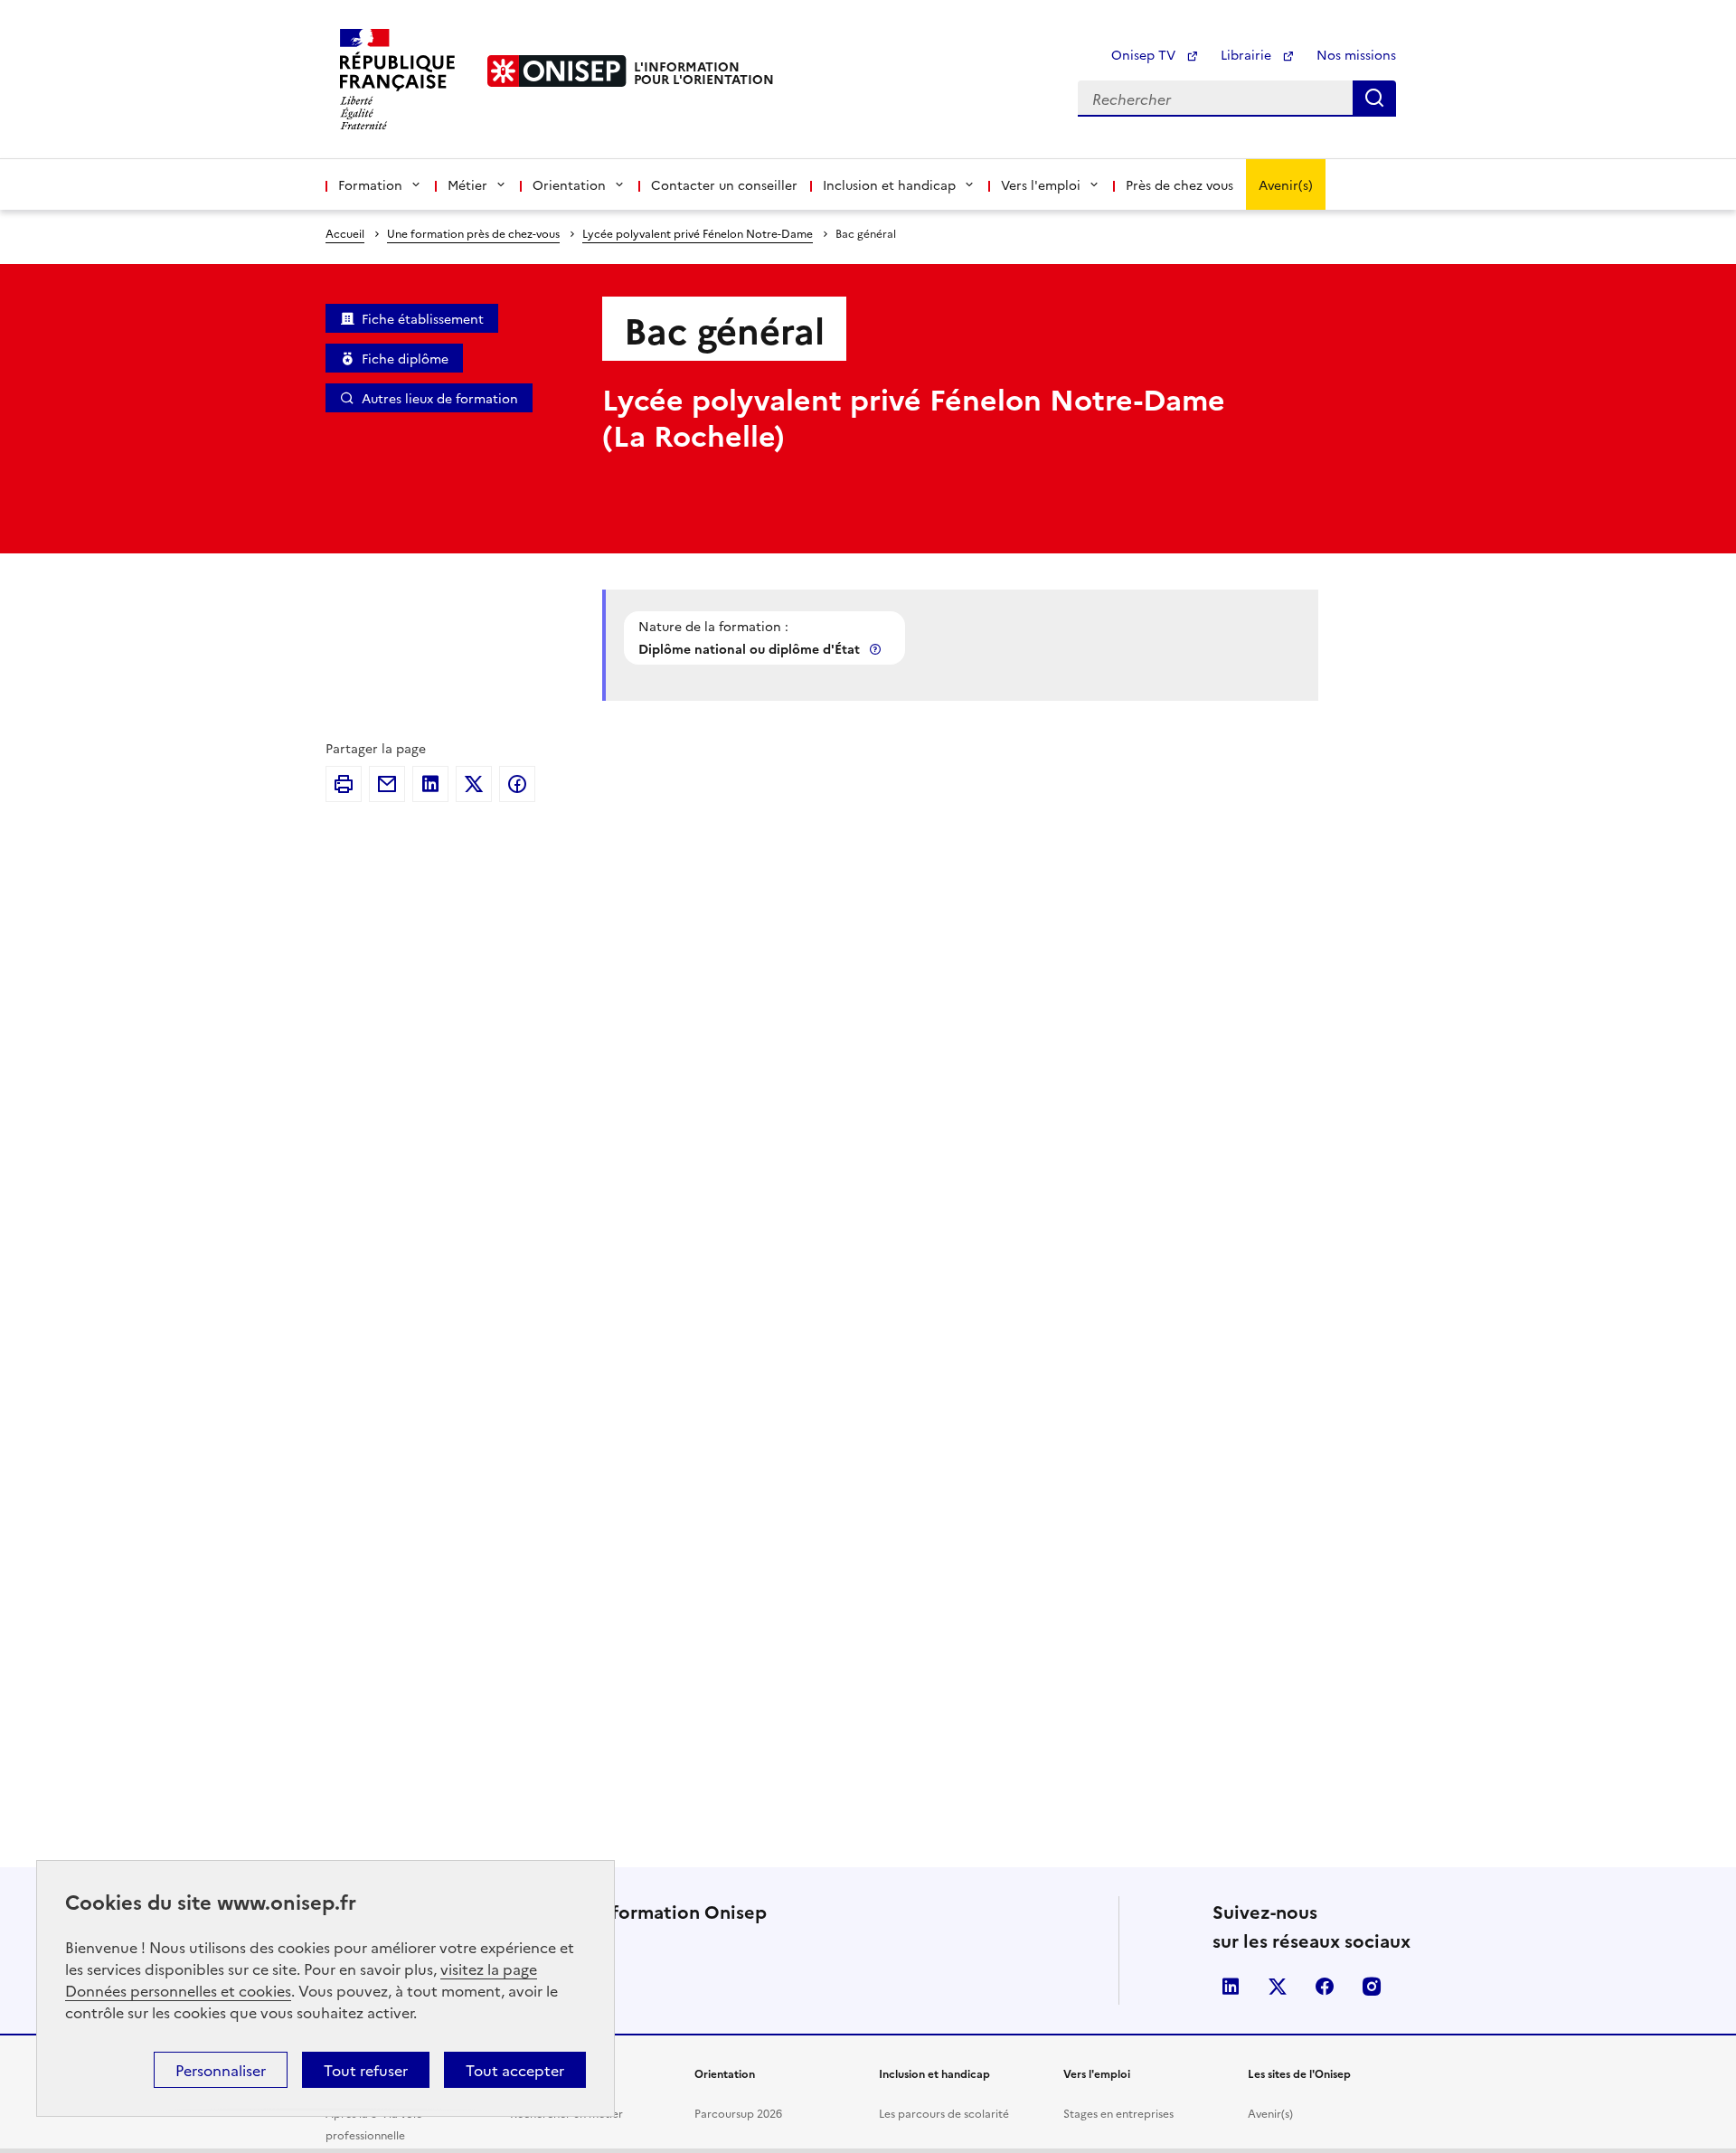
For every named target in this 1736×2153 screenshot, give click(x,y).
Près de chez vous (1179, 184)
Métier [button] (467, 184)
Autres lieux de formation (440, 398)
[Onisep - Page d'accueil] (557, 71)
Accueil (345, 233)
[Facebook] (517, 784)
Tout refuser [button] (366, 2070)
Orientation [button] (569, 184)
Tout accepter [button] (515, 2070)
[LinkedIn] (430, 784)
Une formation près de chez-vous (473, 233)
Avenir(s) (1286, 184)
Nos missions (1356, 54)
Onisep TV (1145, 54)
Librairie (1248, 54)
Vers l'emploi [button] (1041, 184)
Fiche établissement (423, 318)
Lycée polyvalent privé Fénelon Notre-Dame (698, 233)
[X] (474, 784)
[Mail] (387, 784)
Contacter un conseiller (724, 184)
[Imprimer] (344, 784)
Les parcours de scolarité (944, 2113)
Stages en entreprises (1118, 2113)
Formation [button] (370, 184)
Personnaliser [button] (221, 2070)
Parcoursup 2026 (738, 2113)
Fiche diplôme (405, 358)
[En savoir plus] (877, 649)
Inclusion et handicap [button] (889, 184)
